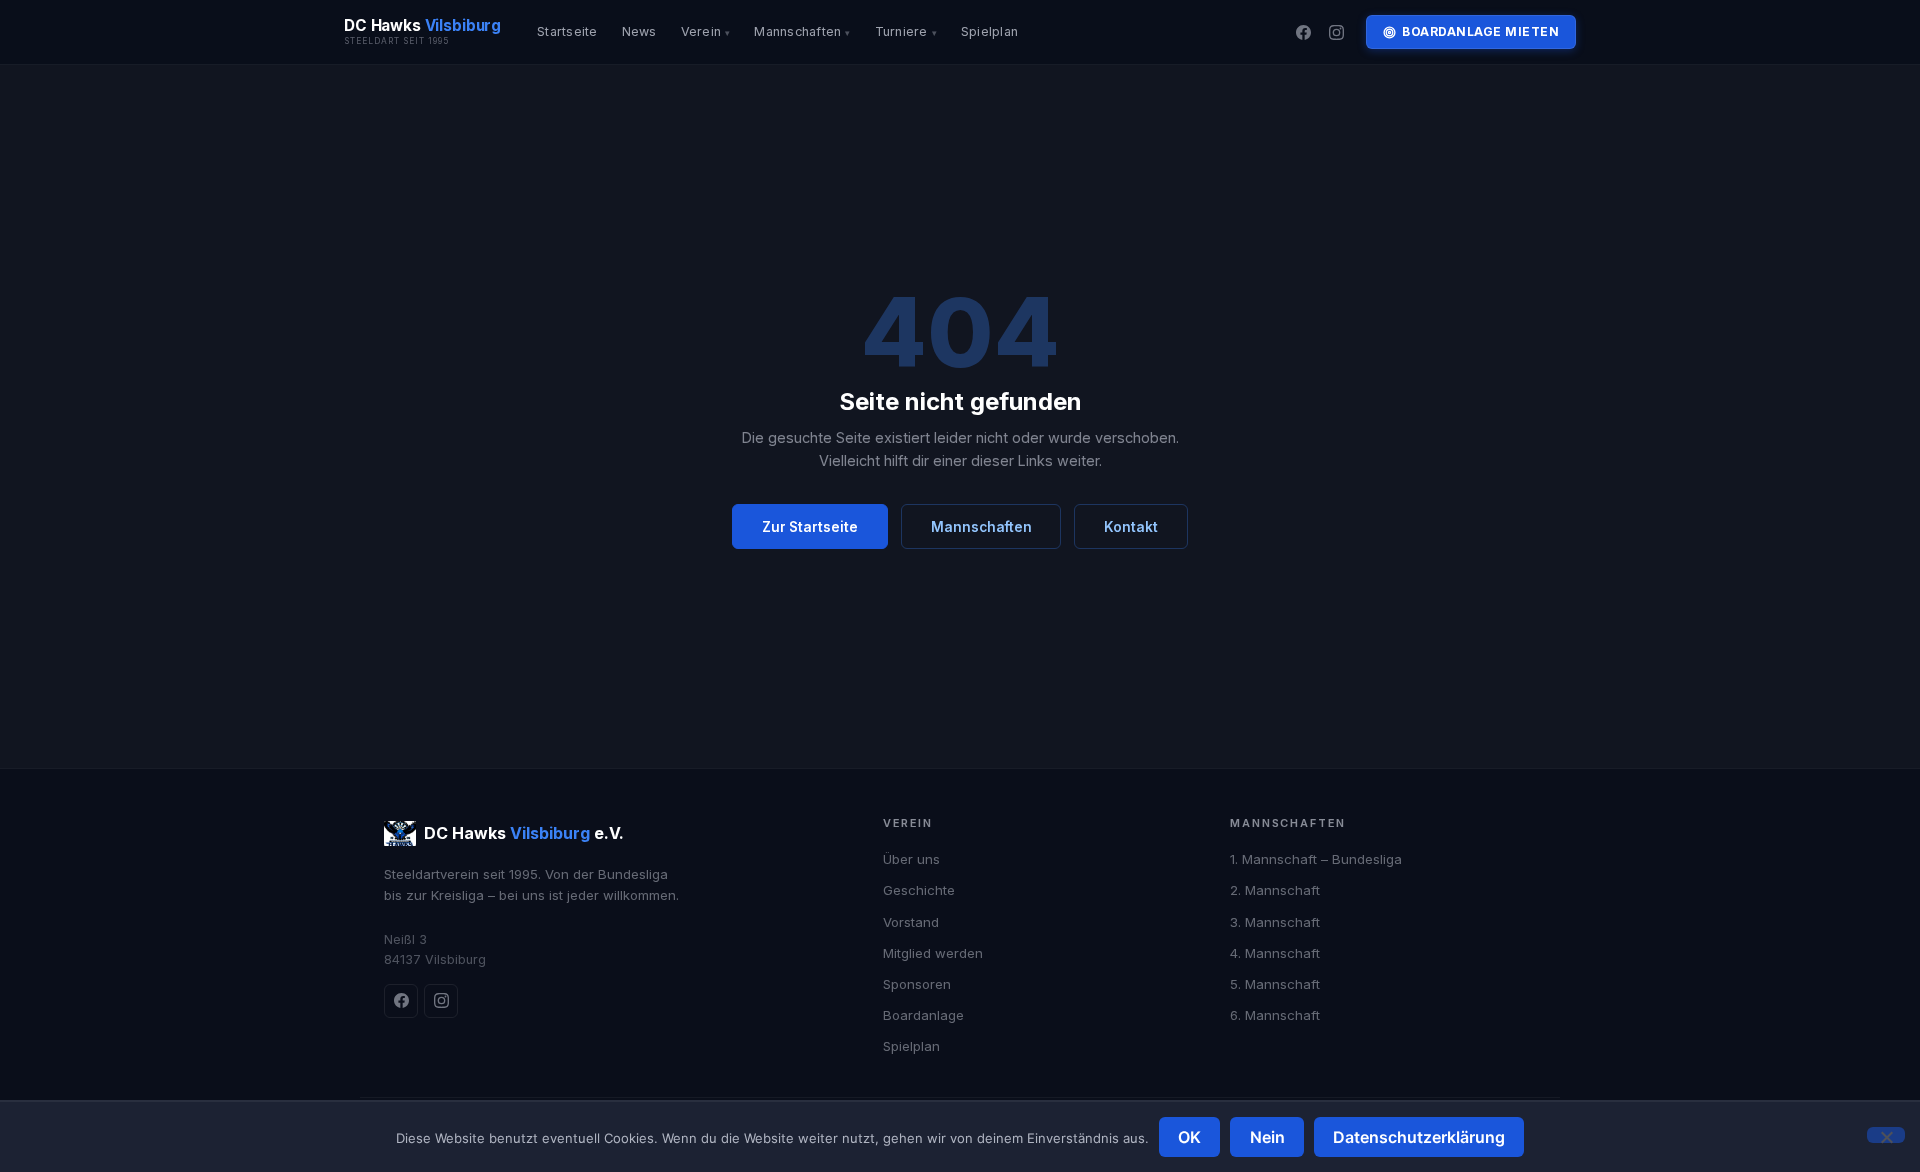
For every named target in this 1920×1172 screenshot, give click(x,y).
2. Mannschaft (1275, 890)
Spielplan (989, 31)
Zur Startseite (810, 527)
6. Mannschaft (1275, 1015)
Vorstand (911, 922)
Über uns (911, 859)
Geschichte (919, 890)
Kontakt (1131, 527)
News (639, 31)
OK (1189, 1137)
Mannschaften (797, 31)
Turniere (901, 31)
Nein (1267, 1137)
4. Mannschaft (1275, 953)
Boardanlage (923, 1015)
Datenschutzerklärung (1419, 1137)
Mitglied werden (933, 953)
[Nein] (1886, 1135)
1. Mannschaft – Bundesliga (1316, 859)
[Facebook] (1303, 32)
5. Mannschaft (1275, 984)
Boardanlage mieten (1480, 31)
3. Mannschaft (1275, 922)
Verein (701, 31)
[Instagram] (1337, 32)
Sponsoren (917, 984)
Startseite (567, 31)
